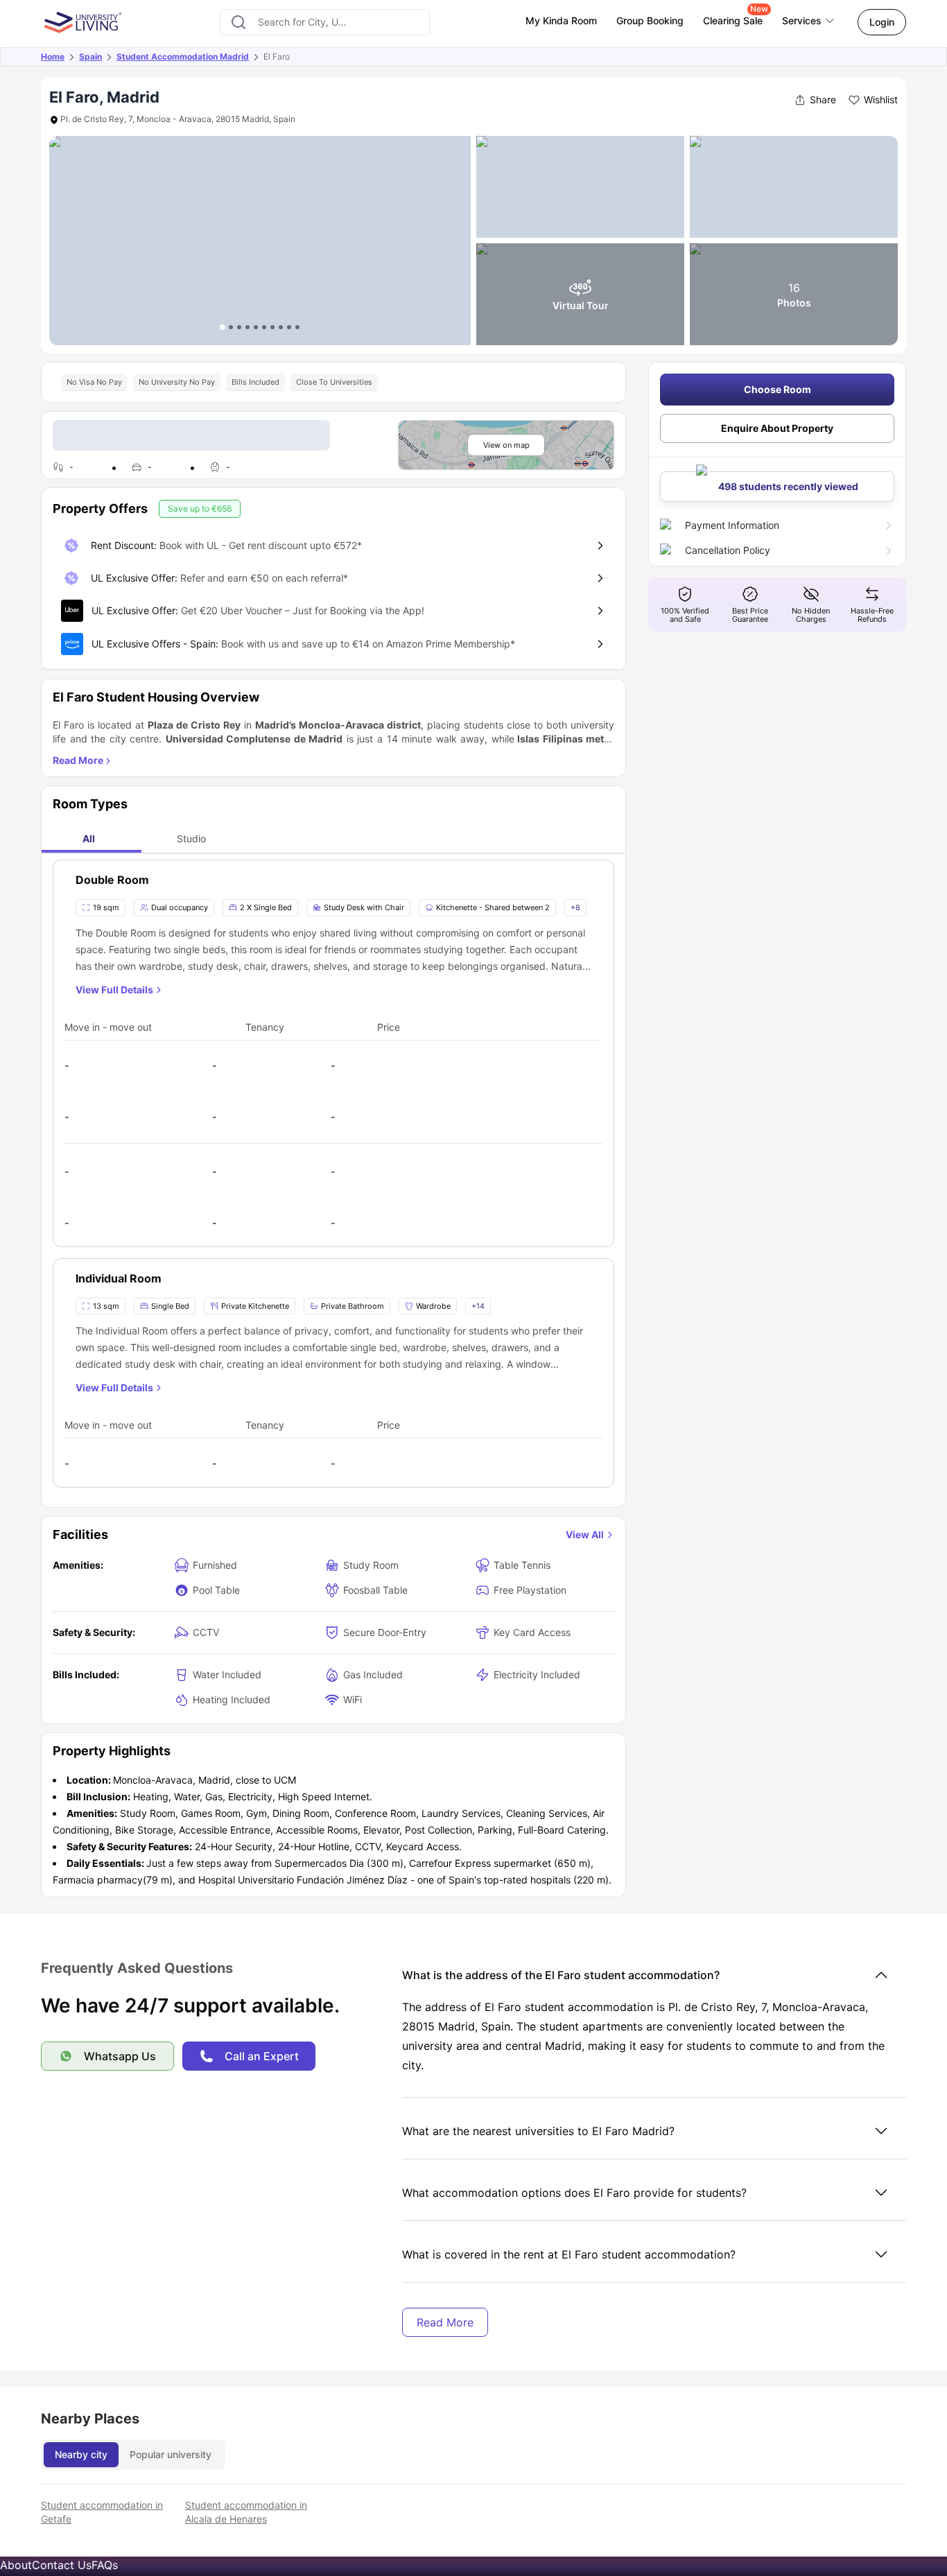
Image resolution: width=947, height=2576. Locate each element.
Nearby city (81, 2454)
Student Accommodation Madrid (183, 56)
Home (53, 56)
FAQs (105, 2565)
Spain (90, 56)
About (16, 2565)
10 (297, 327)
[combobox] (325, 22)
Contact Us (62, 2565)
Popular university (171, 2454)
